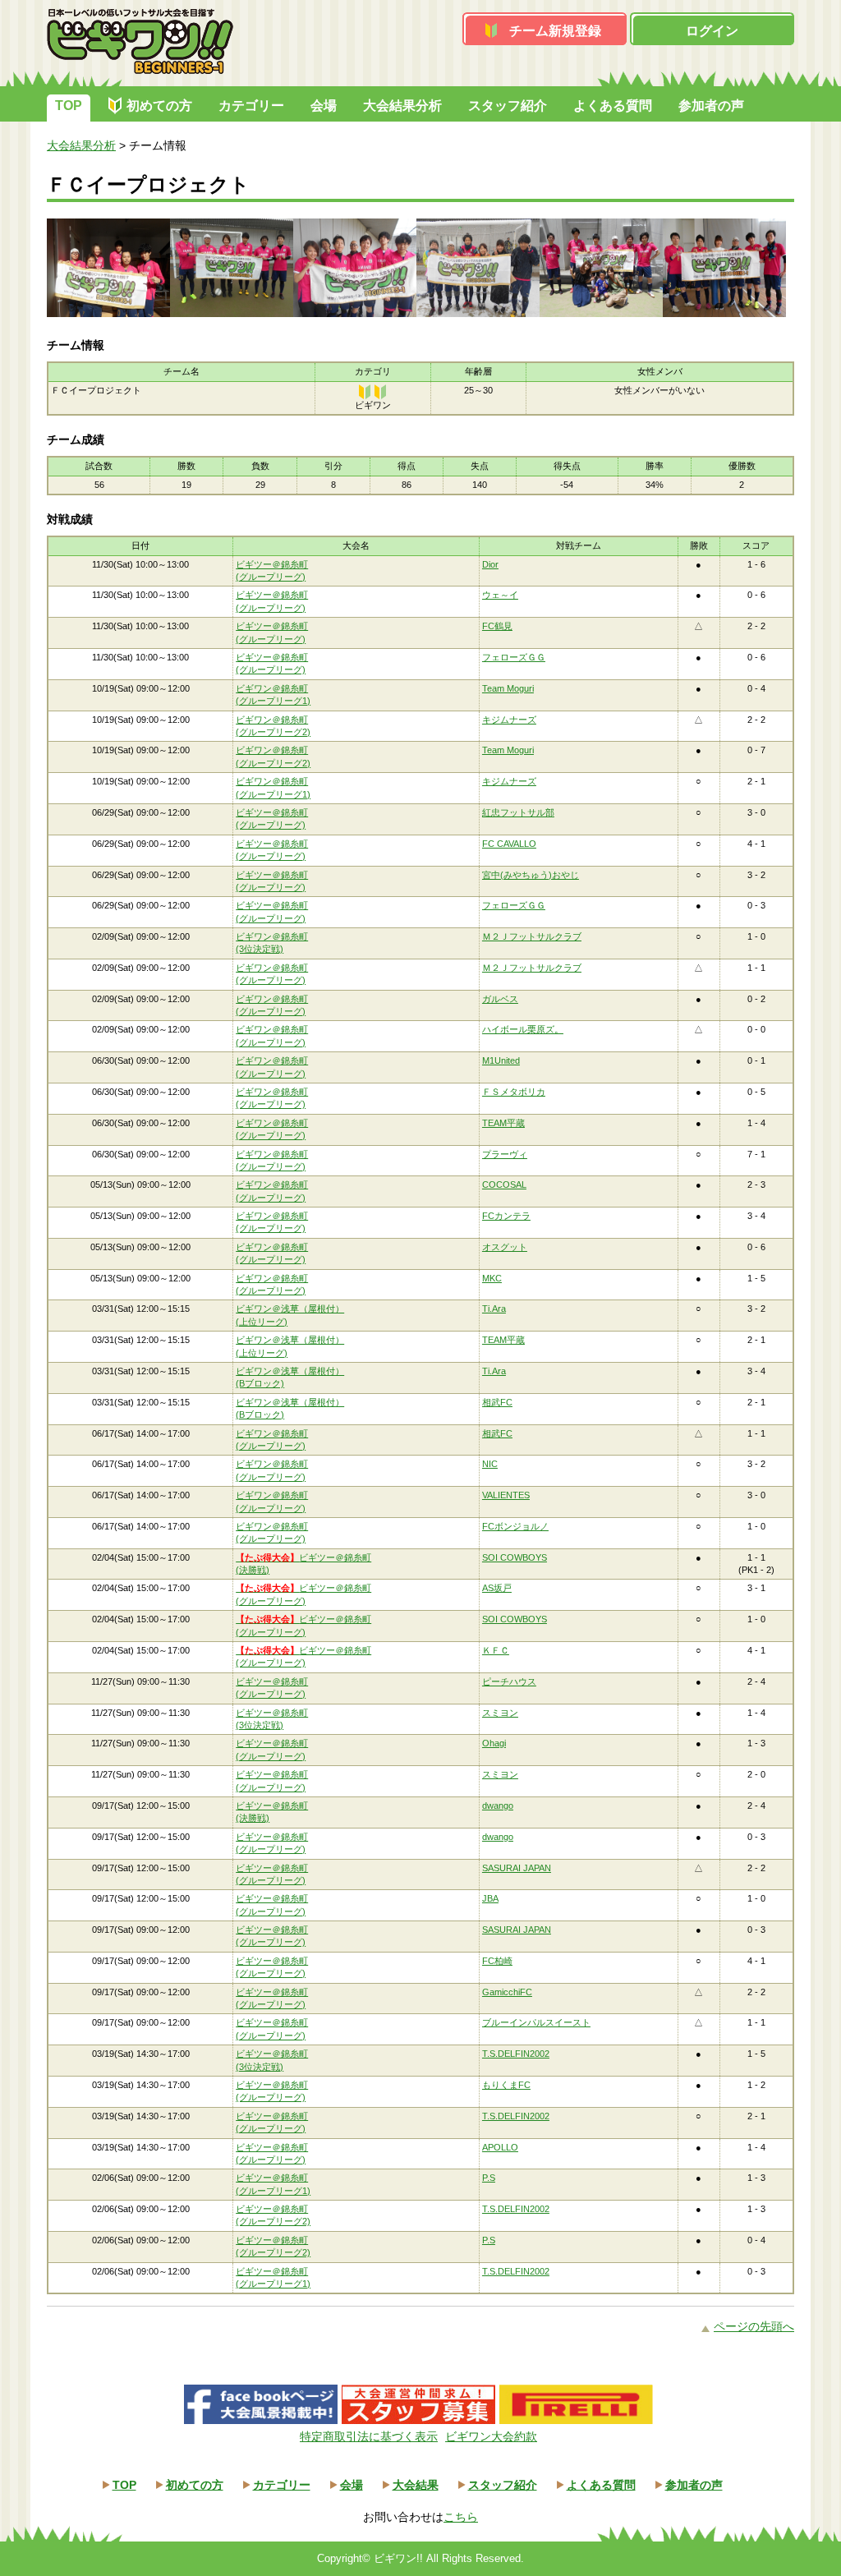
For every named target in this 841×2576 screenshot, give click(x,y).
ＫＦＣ (496, 1650)
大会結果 (416, 2485)
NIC (490, 1464)
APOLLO (500, 2147)
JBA (490, 1898)
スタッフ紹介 (508, 106)
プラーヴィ (505, 1154)
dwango (498, 1805)
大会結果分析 (402, 106)
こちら (461, 2517)
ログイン (712, 31)
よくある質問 (613, 106)
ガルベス (500, 999)
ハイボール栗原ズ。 (523, 1029)
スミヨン (500, 1713)
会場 (324, 106)
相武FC (497, 1402)
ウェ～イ (500, 595)
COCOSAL (504, 1184)
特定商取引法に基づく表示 (369, 2436)
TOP (69, 106)
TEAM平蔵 (503, 1123)
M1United (501, 1060)
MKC (492, 1278)
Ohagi (494, 1743)
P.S (489, 2178)
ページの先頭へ (754, 2326)
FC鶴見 (497, 626)
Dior (490, 564)
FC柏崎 (497, 1961)
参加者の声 (711, 106)
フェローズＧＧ (514, 657)
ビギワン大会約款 (491, 2436)
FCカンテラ (506, 1216)
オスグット (505, 1247)
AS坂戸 (497, 1588)
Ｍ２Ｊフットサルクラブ (532, 936)
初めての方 (159, 106)
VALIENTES (506, 1495)
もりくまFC (506, 2085)
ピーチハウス (509, 1681)
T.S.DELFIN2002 (516, 2054)
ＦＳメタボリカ (514, 1092)
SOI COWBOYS (515, 1557)
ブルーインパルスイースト (536, 2022)
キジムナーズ (509, 720)
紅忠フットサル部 (518, 812)
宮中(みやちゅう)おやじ (531, 875)
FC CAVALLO (509, 844)
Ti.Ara (494, 1309)
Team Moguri (508, 688)
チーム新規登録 (555, 31)
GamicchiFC (507, 1992)
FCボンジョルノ (515, 1526)
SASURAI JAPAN (517, 1868)
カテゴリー (251, 106)
